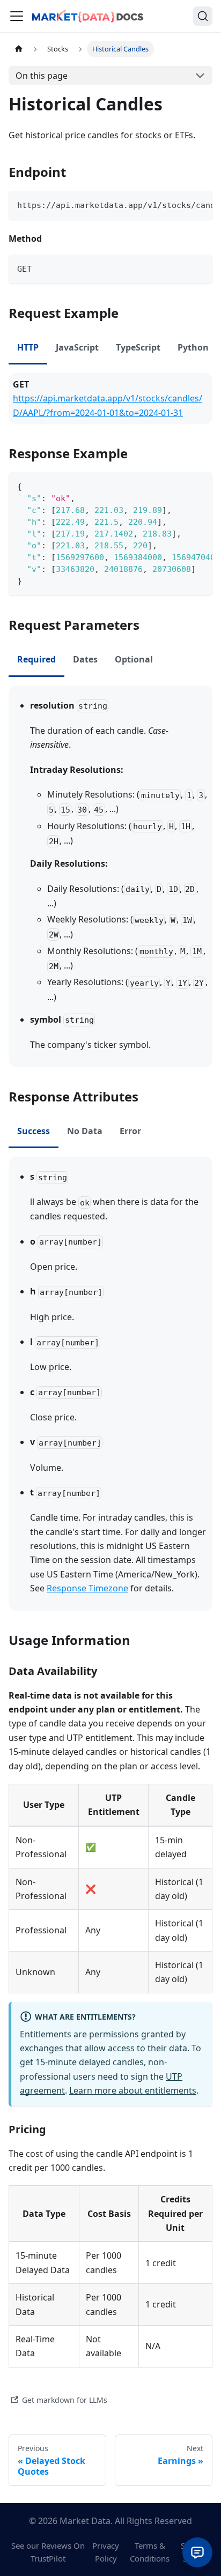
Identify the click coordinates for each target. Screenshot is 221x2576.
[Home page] (19, 49)
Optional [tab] (134, 659)
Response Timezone (87, 1588)
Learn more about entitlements (133, 2090)
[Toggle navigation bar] (17, 16)
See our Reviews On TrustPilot (48, 2552)
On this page (42, 76)
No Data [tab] (85, 1131)
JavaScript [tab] (77, 347)
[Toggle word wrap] (180, 204)
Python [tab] (193, 347)
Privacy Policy (106, 2552)
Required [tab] (36, 659)
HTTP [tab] (28, 347)
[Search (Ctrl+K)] (203, 16)
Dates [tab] (85, 659)
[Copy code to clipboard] (199, 204)
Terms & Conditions (150, 2552)
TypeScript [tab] (138, 347)
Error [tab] (130, 1131)
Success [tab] (34, 1131)
